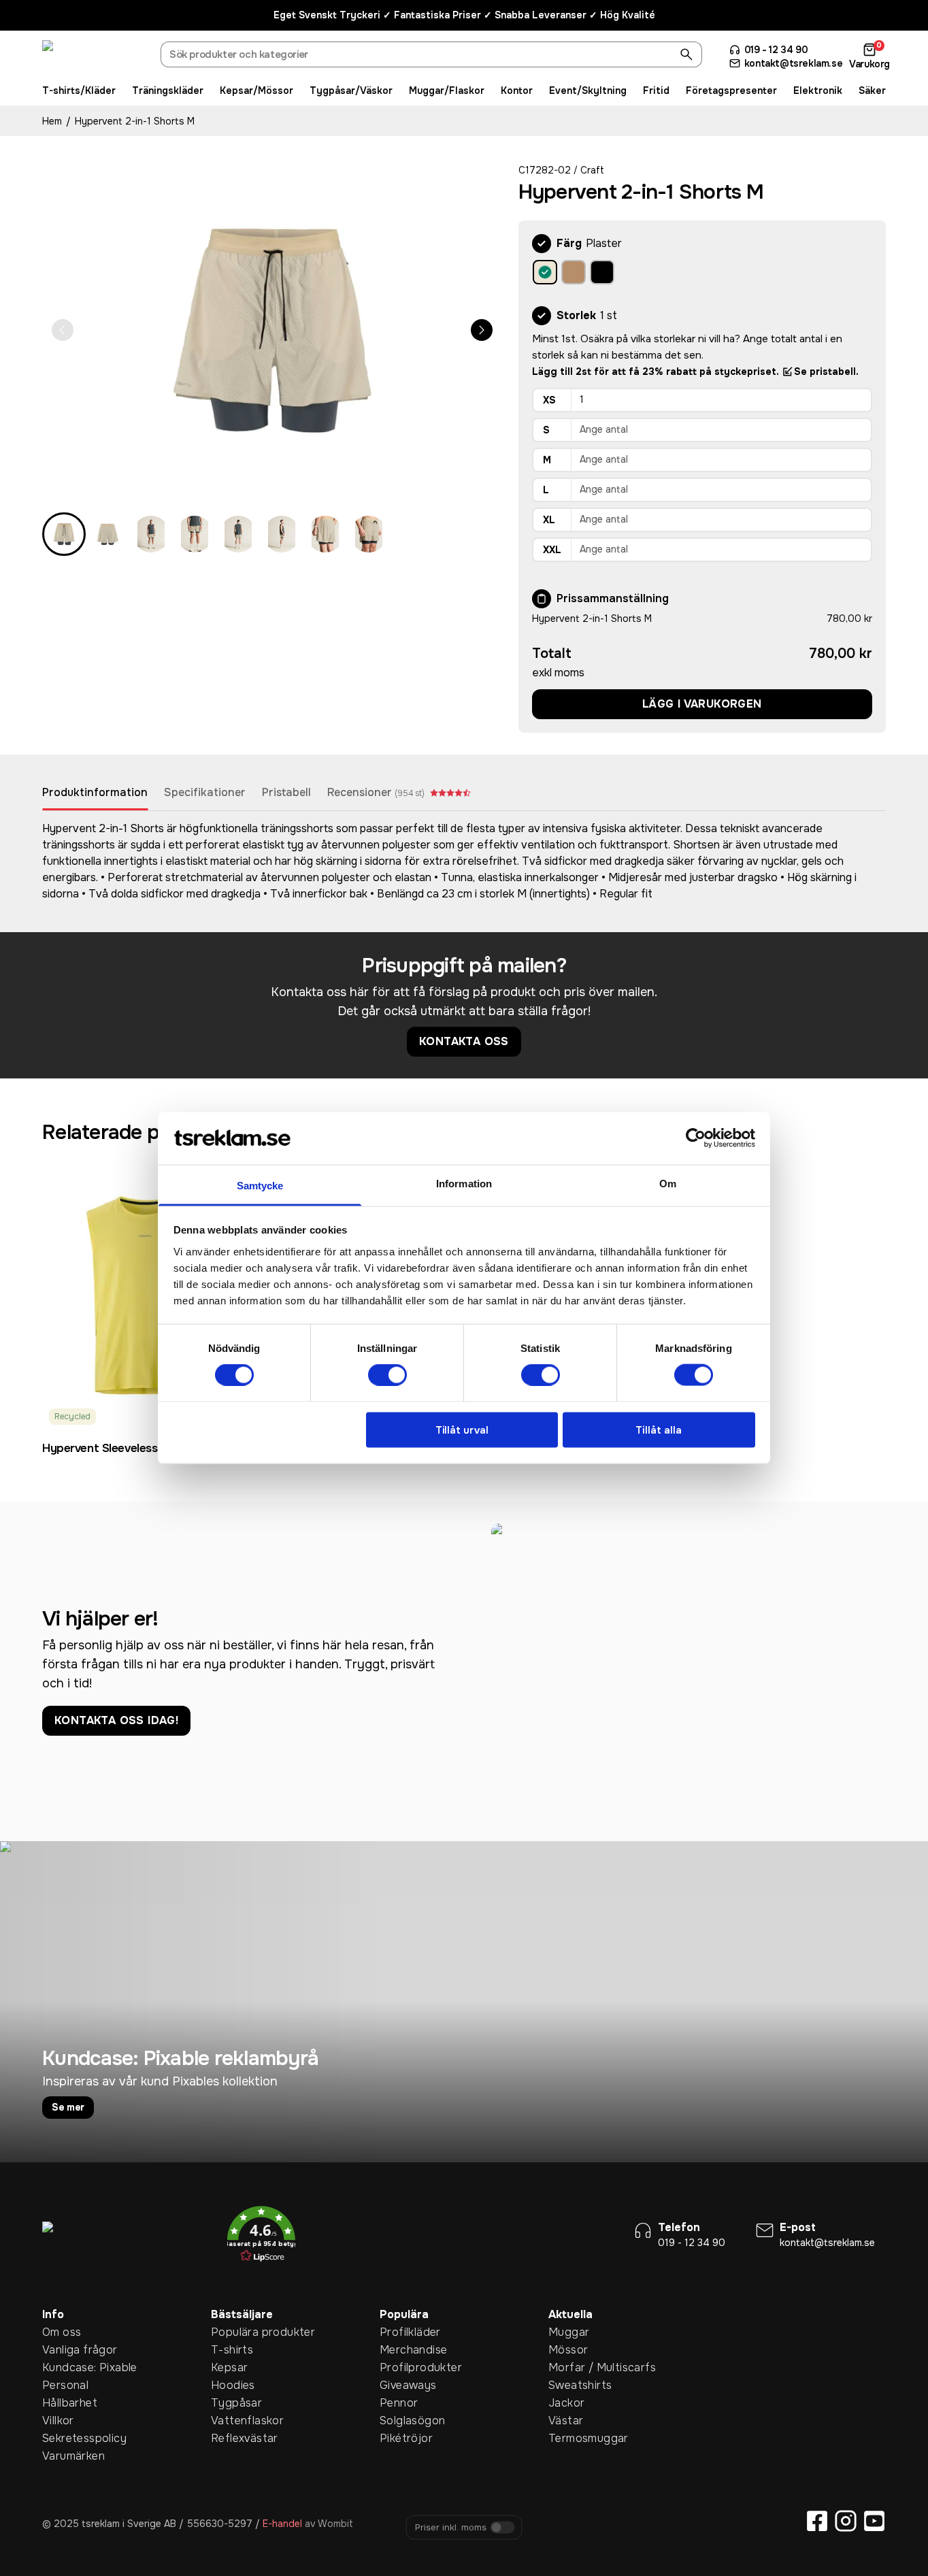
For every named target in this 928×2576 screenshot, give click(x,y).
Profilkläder (401, 2332)
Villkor (58, 2421)
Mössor (568, 2350)
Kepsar (229, 2367)
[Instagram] (846, 2521)
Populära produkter (232, 2332)
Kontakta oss (464, 1041)
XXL (552, 550)
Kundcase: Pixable (63, 2367)
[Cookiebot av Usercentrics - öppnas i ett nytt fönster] (696, 1138)
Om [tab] (668, 1183)
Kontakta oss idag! (116, 1720)
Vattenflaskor (232, 2421)
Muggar (569, 2332)
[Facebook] (817, 2521)
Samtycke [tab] (260, 1185)
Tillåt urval (462, 1430)
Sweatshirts (569, 2385)
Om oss (62, 2332)
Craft (592, 170)
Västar (566, 2421)
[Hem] (93, 56)
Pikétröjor (401, 2438)
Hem (52, 121)
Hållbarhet (63, 2403)
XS (549, 400)
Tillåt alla (659, 1430)
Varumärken (63, 2456)
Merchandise (401, 2350)
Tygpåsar (232, 2403)
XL (549, 520)
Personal (63, 2385)
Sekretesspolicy (63, 2438)
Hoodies (232, 2385)
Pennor (399, 2403)
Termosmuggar (569, 2438)
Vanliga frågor (63, 2350)
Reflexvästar (232, 2438)
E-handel (282, 2524)
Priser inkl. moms (451, 2528)
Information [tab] (464, 1183)
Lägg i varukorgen (702, 704)
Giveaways (401, 2385)
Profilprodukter (401, 2367)
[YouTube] (874, 2521)
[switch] (387, 1375)
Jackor (566, 2403)
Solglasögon (401, 2421)
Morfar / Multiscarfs (569, 2367)
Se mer (68, 2107)
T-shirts (232, 2350)
